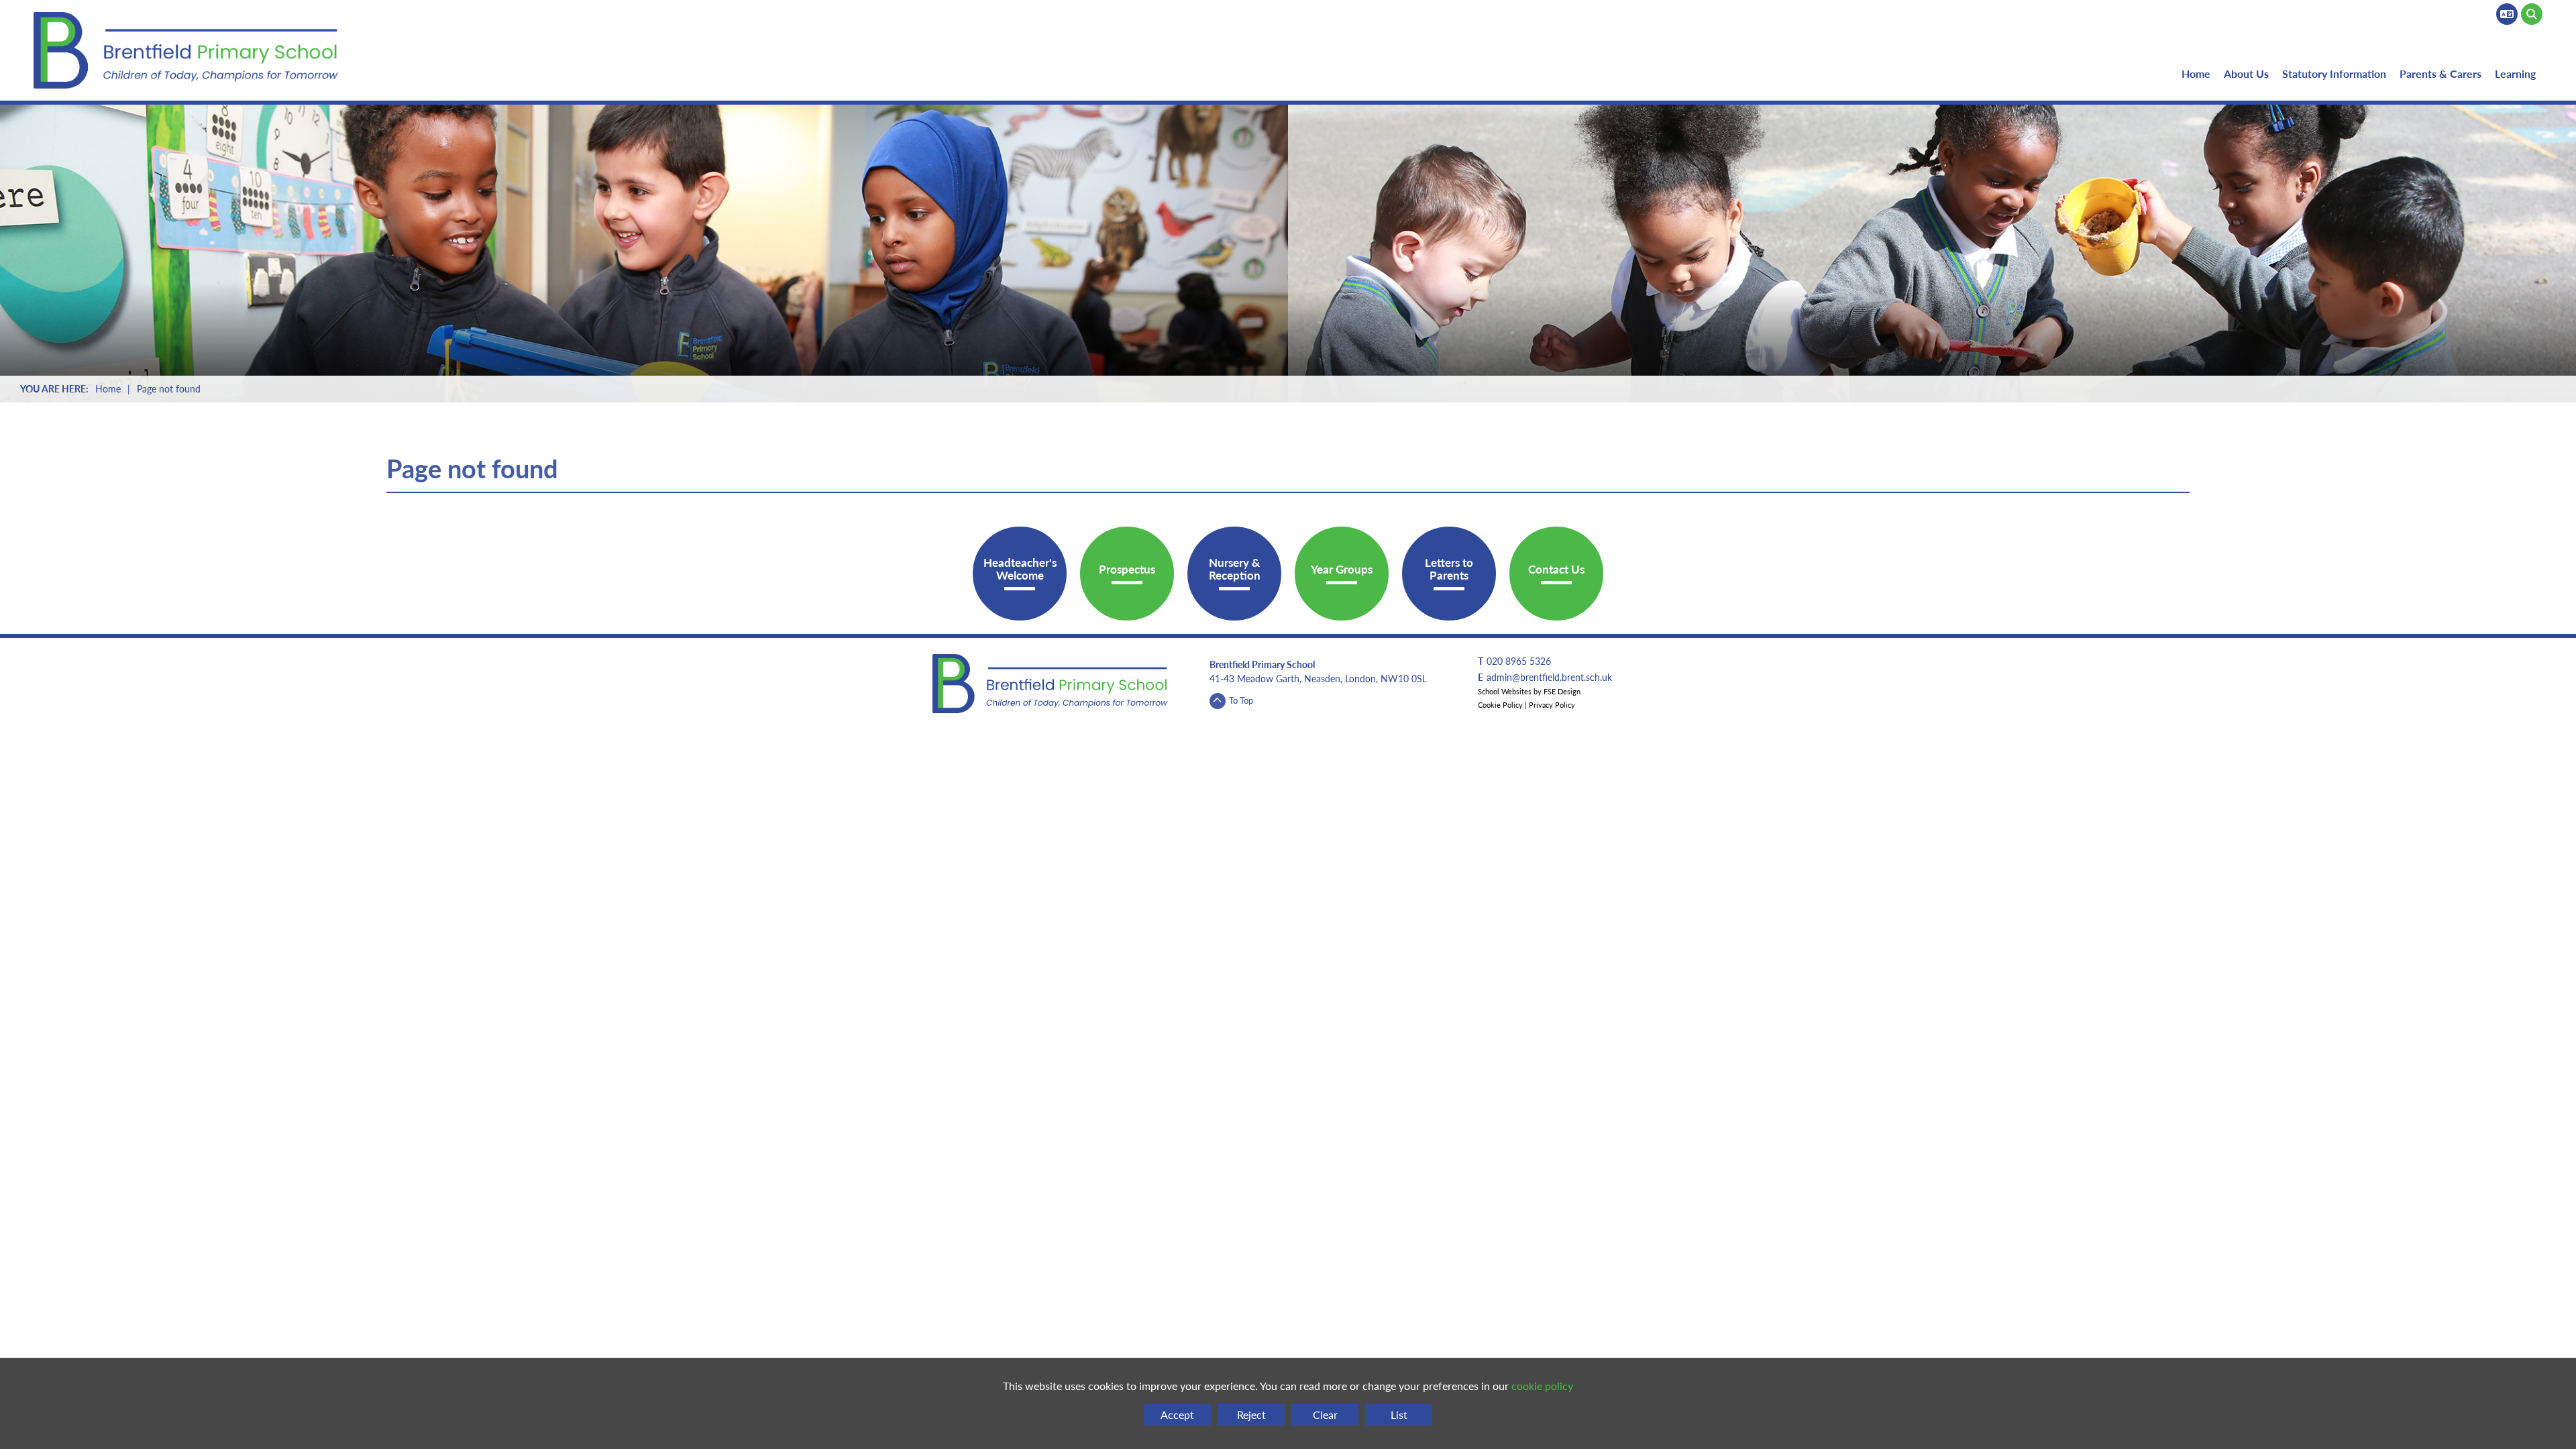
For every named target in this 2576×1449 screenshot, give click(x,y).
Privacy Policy (1552, 705)
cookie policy (1542, 1386)
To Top (1241, 700)
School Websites (1505, 691)
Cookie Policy (1500, 705)
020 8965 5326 (1519, 661)
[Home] (189, 50)
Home (108, 388)
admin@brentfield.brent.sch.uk (1549, 677)
